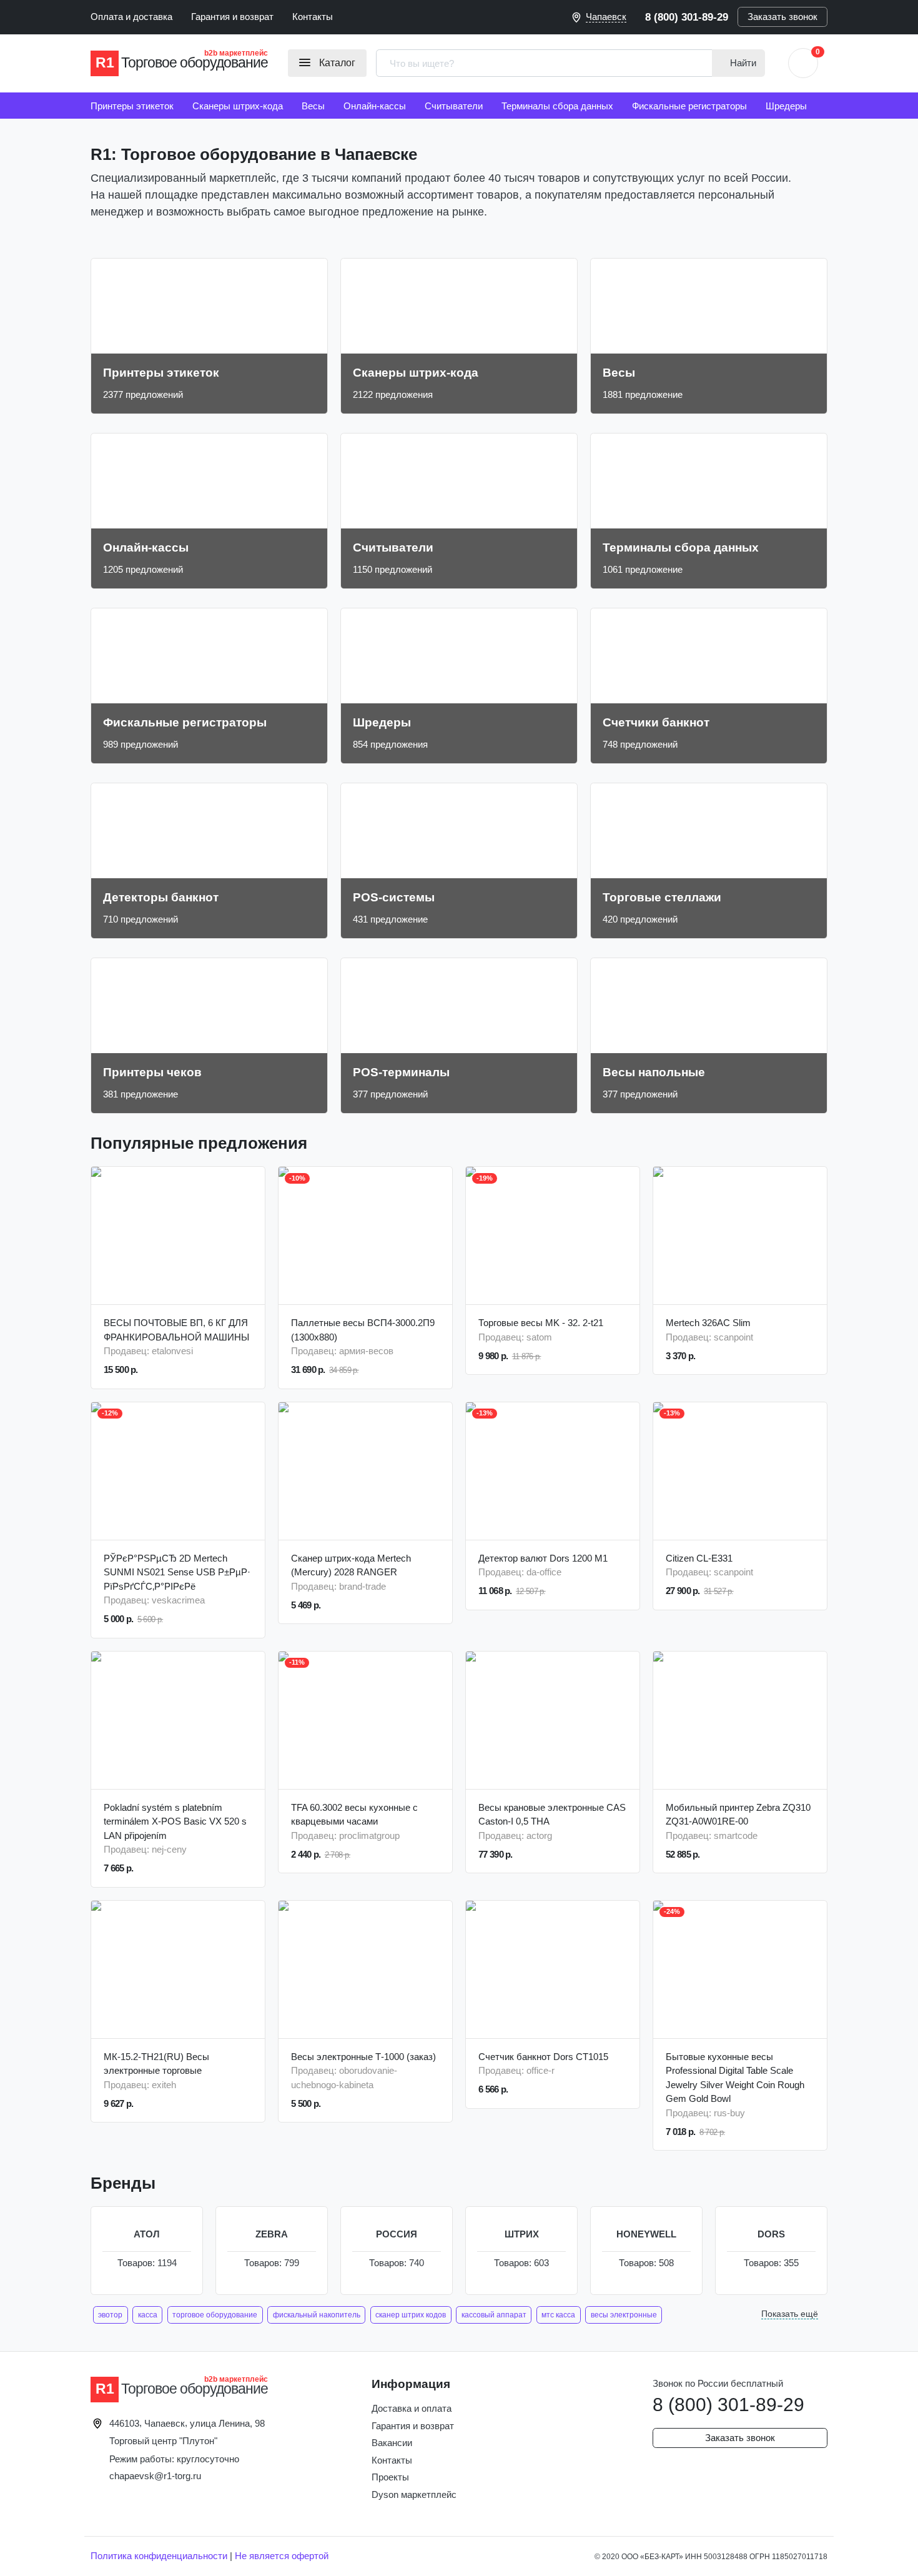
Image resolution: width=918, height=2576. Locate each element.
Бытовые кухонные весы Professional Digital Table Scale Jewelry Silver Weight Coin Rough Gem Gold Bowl (735, 2078)
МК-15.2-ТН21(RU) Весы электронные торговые (156, 2064)
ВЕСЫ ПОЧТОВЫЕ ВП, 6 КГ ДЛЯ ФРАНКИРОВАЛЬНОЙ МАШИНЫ (176, 1330)
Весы (313, 106)
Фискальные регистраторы (689, 106)
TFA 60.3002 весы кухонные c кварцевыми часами (354, 1815)
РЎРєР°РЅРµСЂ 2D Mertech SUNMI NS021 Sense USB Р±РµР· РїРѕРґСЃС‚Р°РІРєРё (177, 1572)
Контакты (313, 17)
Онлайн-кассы (375, 106)
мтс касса (558, 2315)
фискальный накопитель (317, 2315)
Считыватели (454, 106)
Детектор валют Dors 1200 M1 (543, 1558)
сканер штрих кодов (411, 2315)
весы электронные (624, 2315)
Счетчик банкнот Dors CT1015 (543, 2057)
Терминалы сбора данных (557, 106)
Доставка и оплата (412, 2408)
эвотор (110, 2315)
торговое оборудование (215, 2315)
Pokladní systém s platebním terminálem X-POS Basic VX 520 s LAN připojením (175, 1821)
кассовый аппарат (494, 2315)
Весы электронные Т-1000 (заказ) (363, 2057)
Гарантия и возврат (232, 17)
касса (148, 2315)
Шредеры (786, 106)
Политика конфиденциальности (159, 2556)
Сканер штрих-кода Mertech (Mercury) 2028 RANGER (351, 1565)
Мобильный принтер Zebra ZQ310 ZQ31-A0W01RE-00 (738, 1815)
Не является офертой (282, 2556)
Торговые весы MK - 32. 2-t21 (541, 1323)
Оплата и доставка (131, 17)
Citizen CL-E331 (699, 1558)
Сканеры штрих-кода (238, 106)
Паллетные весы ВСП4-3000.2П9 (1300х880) (363, 1330)
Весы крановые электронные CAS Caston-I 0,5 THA (552, 1815)
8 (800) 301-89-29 (687, 17)
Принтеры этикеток (132, 106)
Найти (742, 63)
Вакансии (392, 2443)
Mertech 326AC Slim (708, 1323)
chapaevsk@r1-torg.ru (155, 2476)
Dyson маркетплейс (414, 2494)
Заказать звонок (782, 17)
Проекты (390, 2477)
